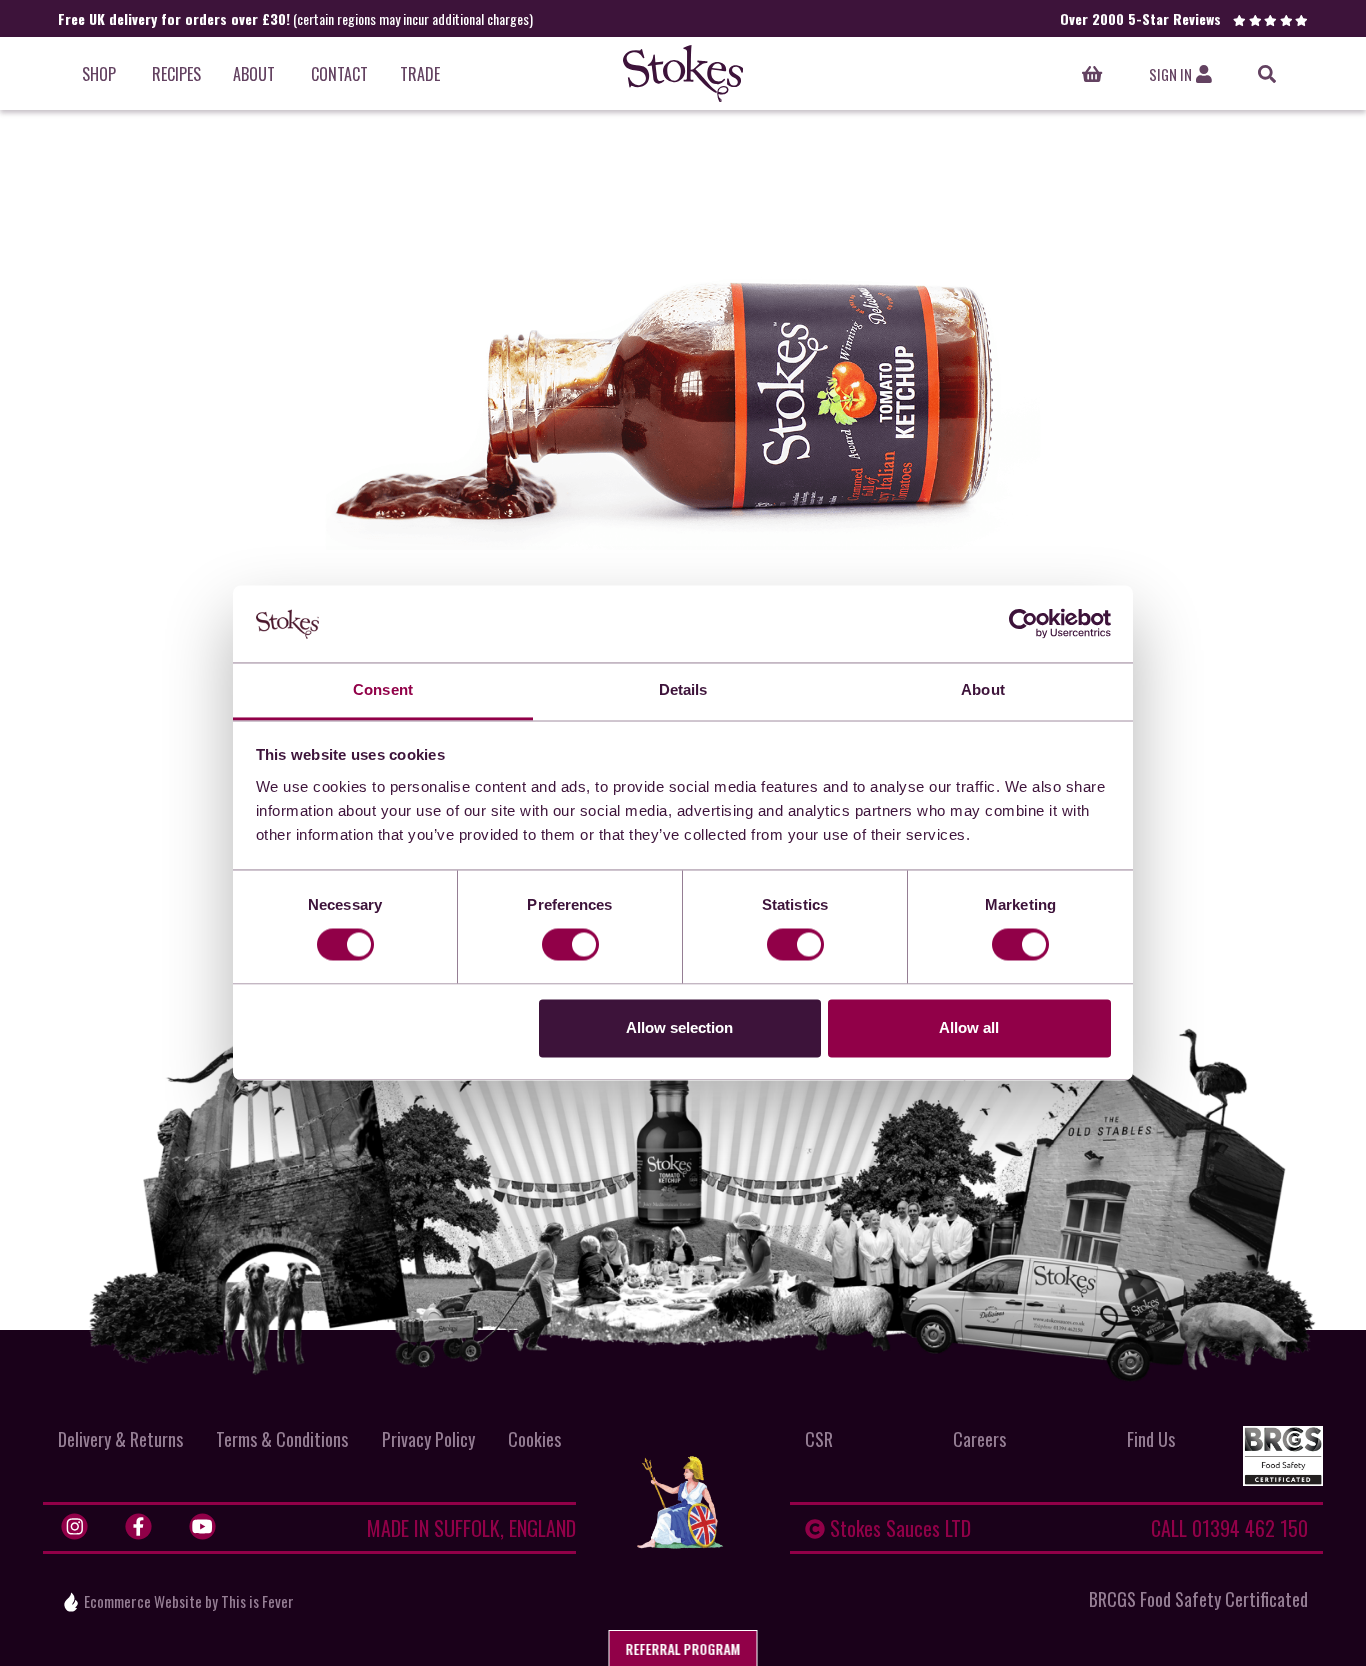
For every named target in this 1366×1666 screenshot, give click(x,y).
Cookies (534, 1439)
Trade (420, 74)
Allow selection (679, 1027)
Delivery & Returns (120, 1439)
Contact (339, 74)
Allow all (969, 1027)
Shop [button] (99, 74)
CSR (819, 1439)
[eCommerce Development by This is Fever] (71, 1602)
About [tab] (983, 689)
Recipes (176, 74)
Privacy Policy (428, 1439)
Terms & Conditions (282, 1439)
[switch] (570, 945)
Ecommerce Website (143, 1601)
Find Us (1151, 1439)
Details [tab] (683, 689)
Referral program (683, 1648)
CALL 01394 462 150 (1229, 1528)
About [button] (254, 74)
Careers (979, 1439)
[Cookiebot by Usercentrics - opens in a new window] (1023, 624)
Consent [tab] (383, 689)
